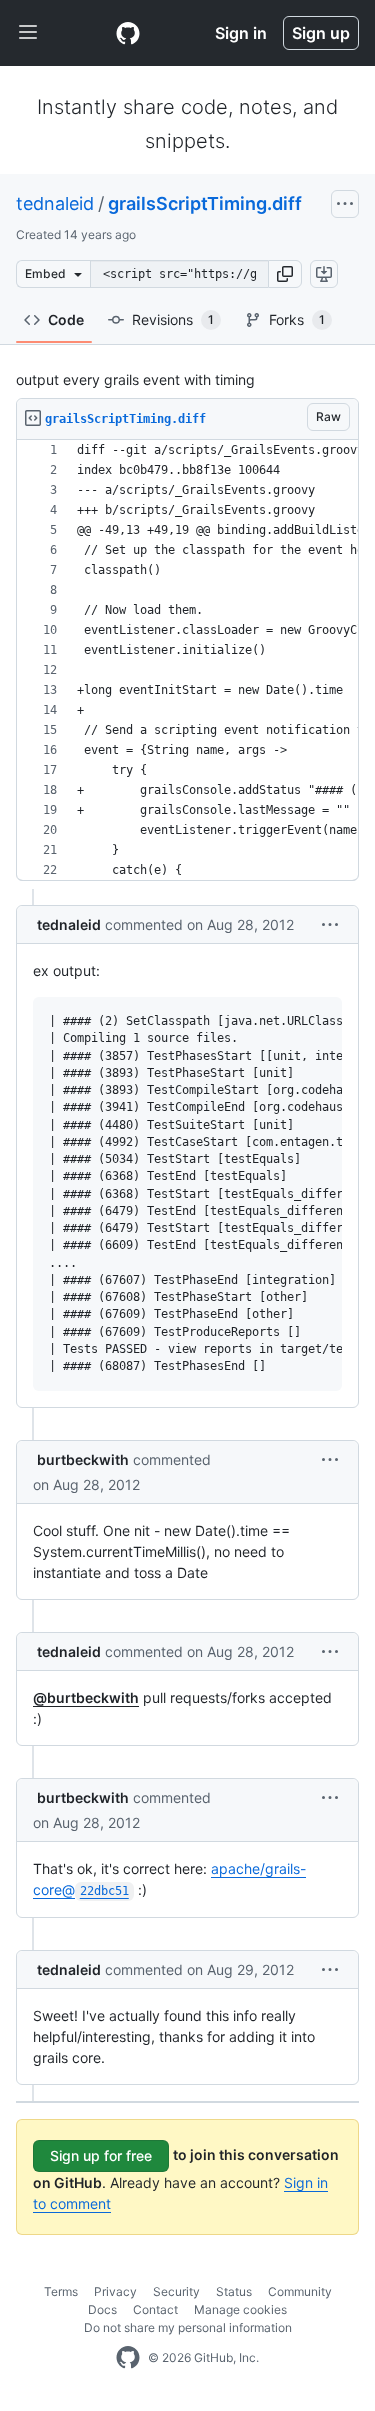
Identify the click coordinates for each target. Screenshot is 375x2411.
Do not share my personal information (188, 2327)
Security (176, 2291)
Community (300, 2291)
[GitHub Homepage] (128, 2358)
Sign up (321, 33)
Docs (102, 2309)
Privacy (115, 2291)
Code (66, 319)
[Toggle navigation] (28, 33)
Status (234, 2291)
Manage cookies (240, 2309)
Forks (297, 319)
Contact (155, 2309)
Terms (61, 2291)
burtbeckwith (83, 1459)
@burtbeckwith (86, 1697)
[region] (187, 660)
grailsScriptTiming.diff (205, 203)
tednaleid (55, 203)
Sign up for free (101, 2155)
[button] (285, 274)
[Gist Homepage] (128, 33)
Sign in (241, 33)
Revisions (173, 319)
